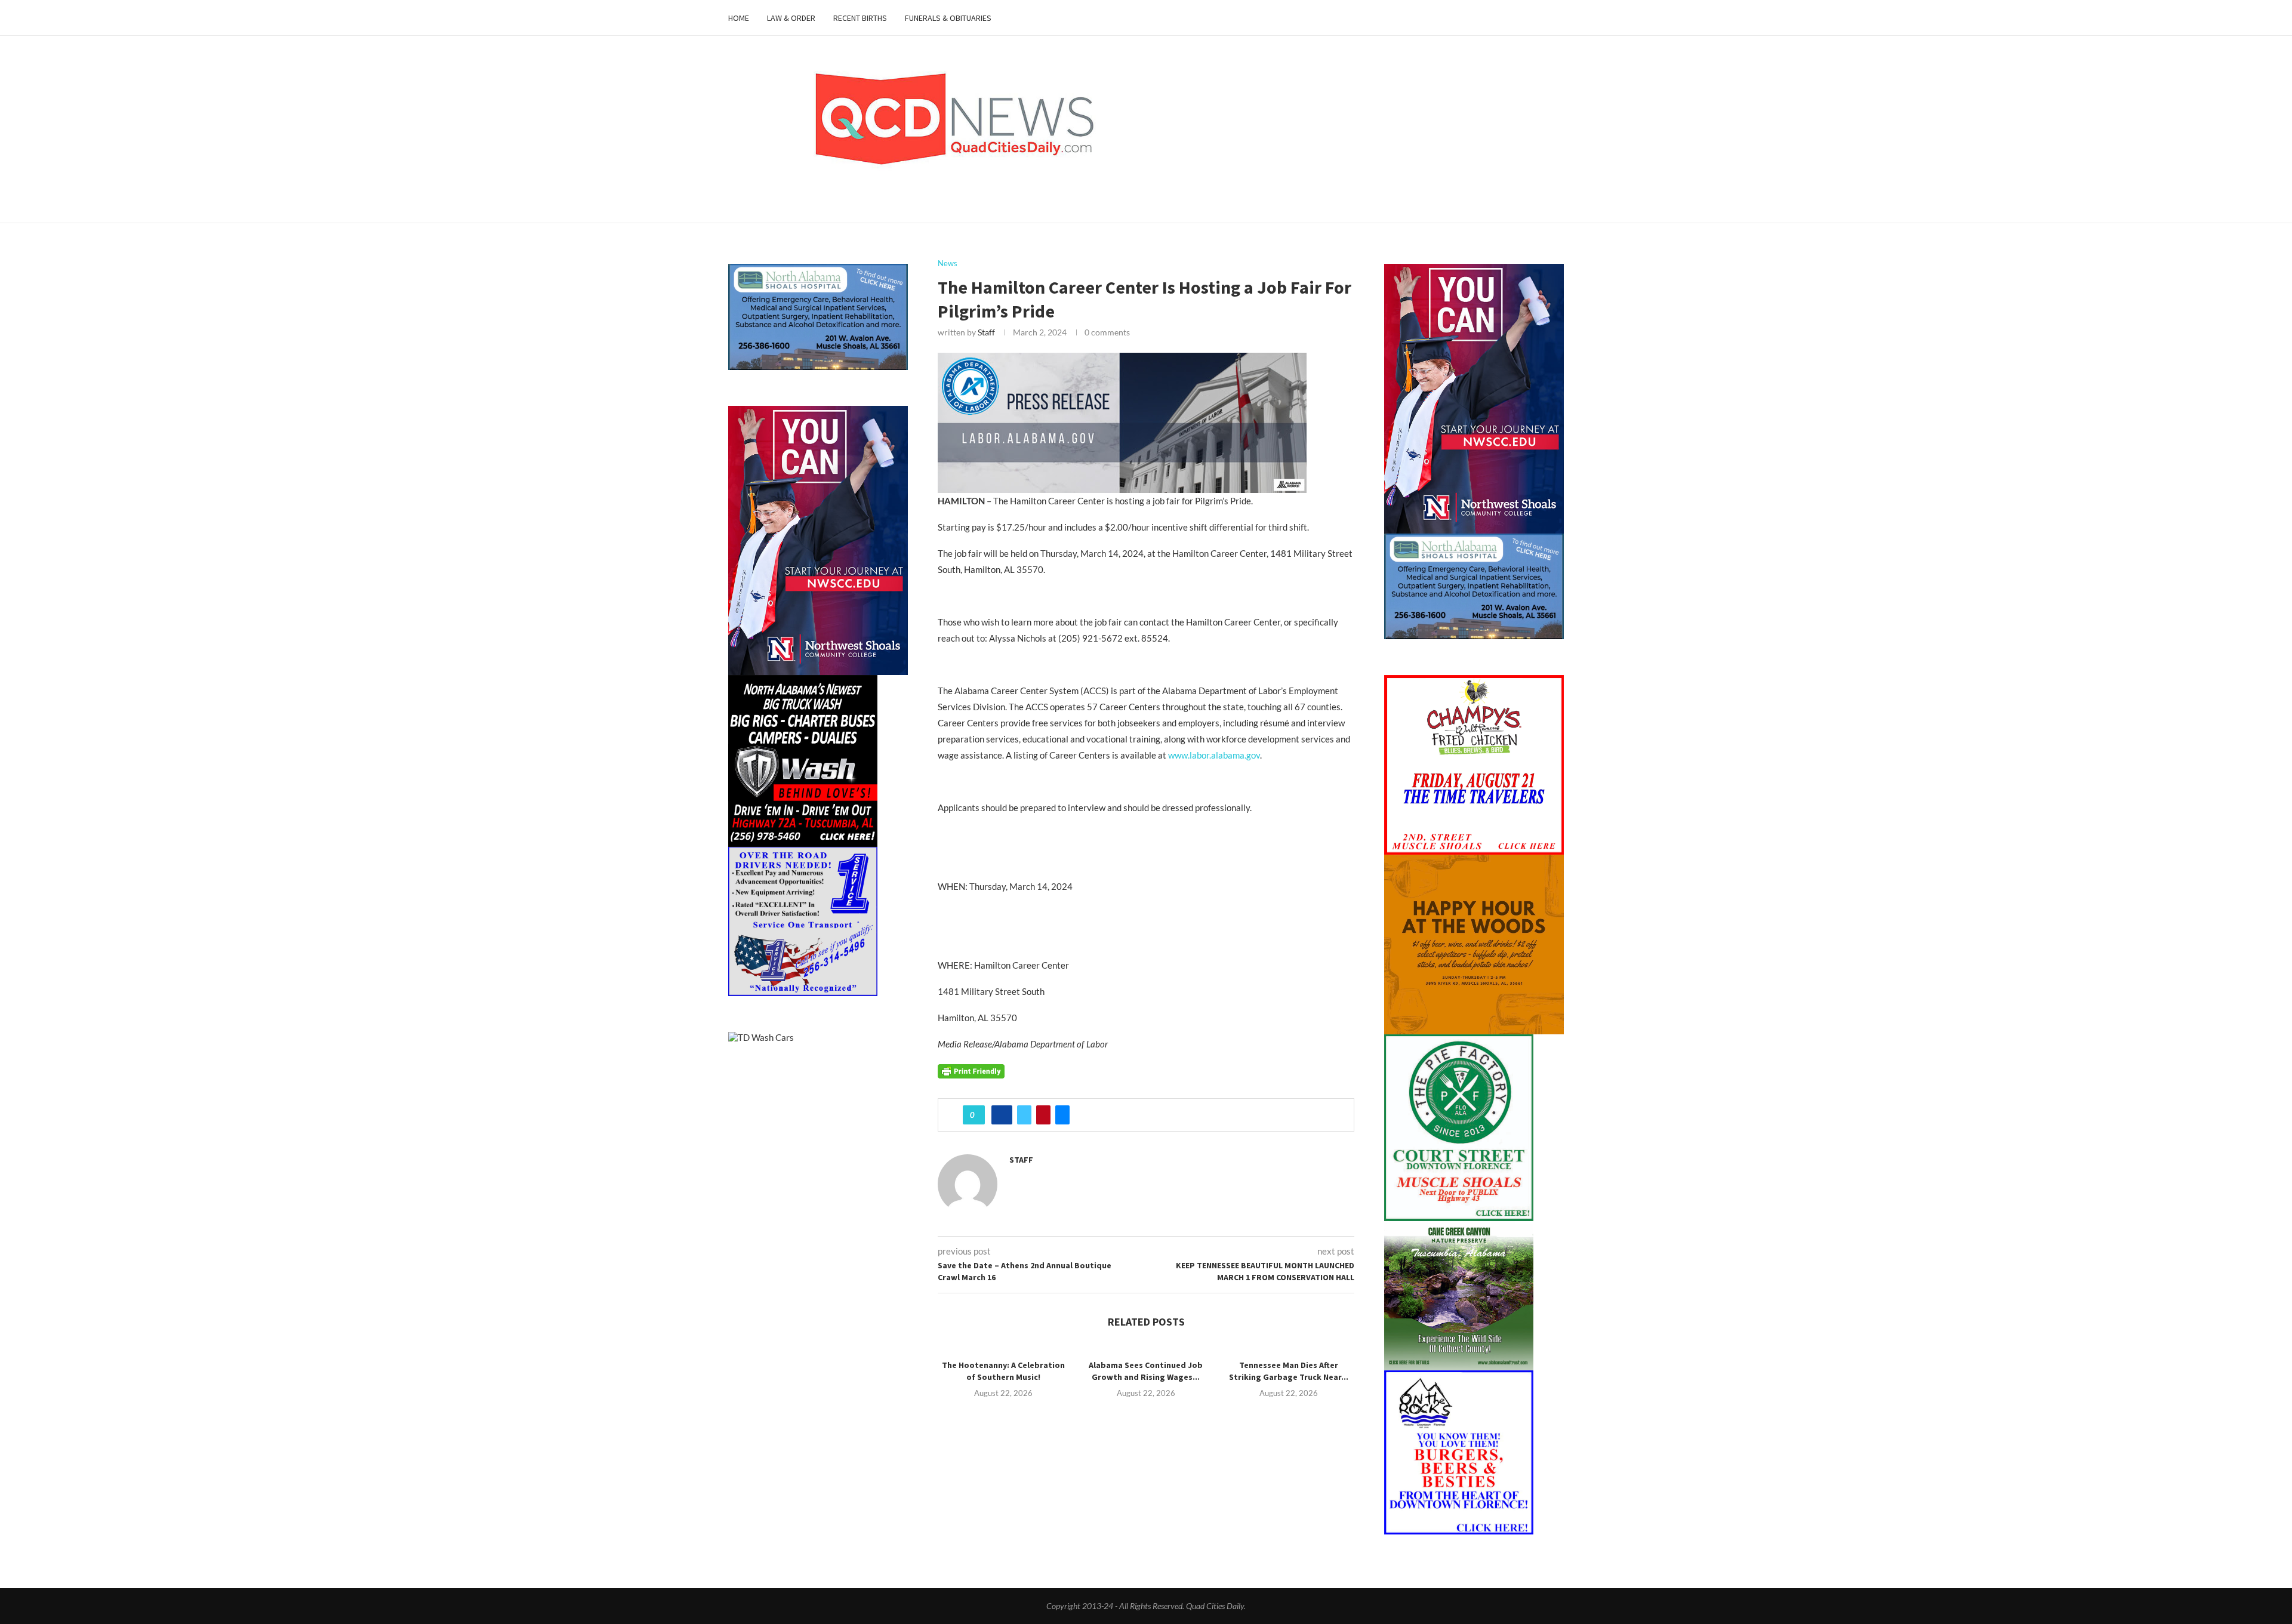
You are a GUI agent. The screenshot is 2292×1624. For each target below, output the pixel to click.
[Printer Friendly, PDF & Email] (971, 1070)
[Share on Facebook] (1002, 1115)
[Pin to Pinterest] (1043, 1115)
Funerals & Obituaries (948, 18)
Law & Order (791, 18)
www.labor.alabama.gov (1214, 755)
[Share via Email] (1062, 1115)
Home (739, 18)
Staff (986, 332)
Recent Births (860, 18)
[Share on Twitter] (1024, 1115)
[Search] (1558, 18)
